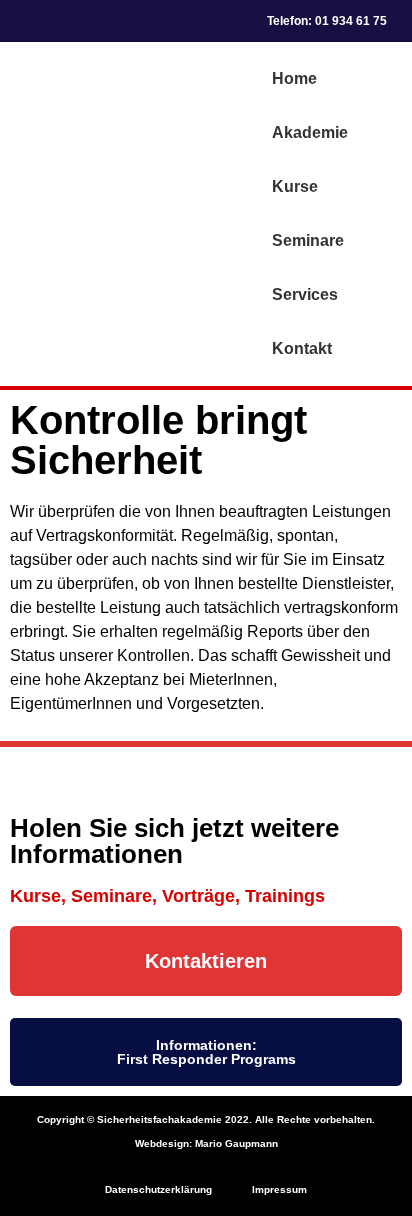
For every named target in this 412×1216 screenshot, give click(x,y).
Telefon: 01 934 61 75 (327, 21)
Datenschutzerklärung (158, 1189)
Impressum (279, 1189)
